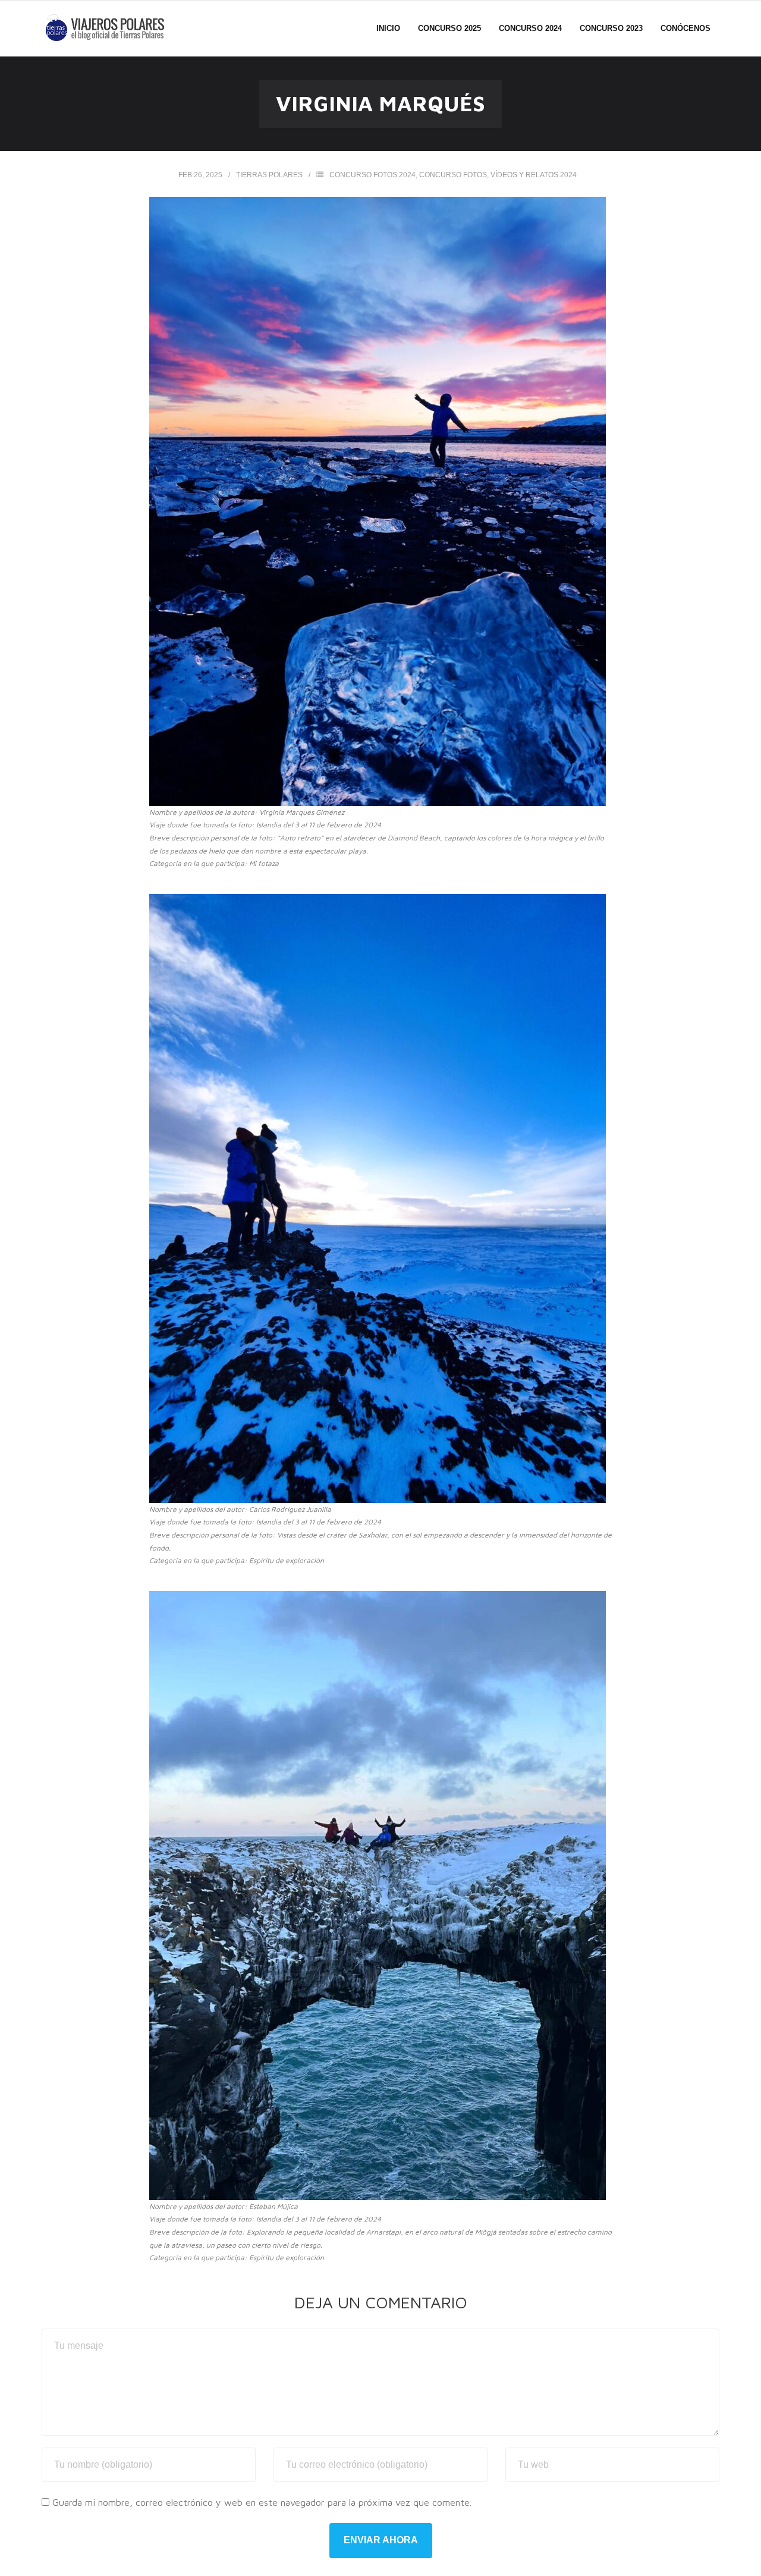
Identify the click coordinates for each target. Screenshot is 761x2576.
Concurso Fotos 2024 (372, 175)
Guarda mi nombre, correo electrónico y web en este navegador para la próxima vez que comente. (262, 2502)
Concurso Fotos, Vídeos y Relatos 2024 (498, 175)
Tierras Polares (269, 175)
